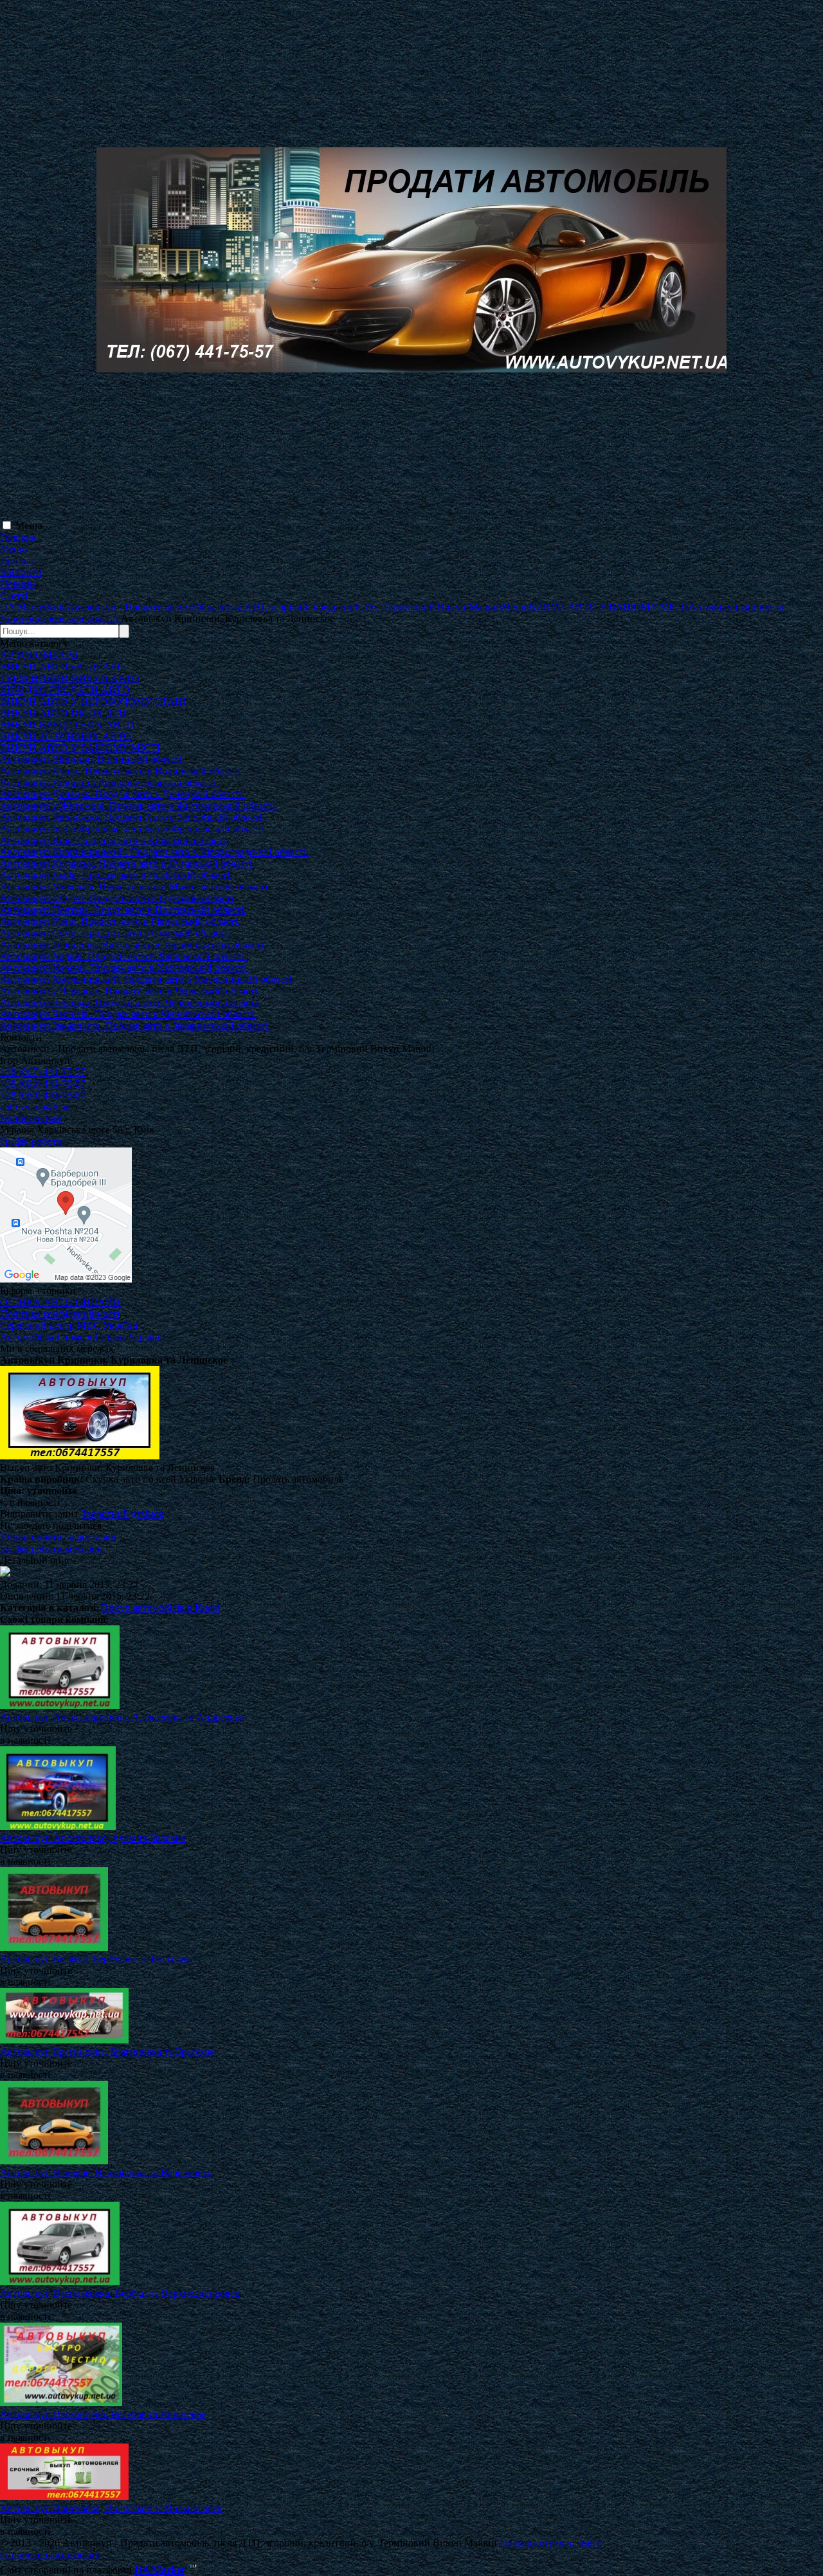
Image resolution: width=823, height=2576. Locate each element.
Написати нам (31, 1118)
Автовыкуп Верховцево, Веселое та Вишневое (103, 2414)
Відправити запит (39, 1514)
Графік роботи (31, 1141)
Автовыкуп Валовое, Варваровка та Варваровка (106, 2172)
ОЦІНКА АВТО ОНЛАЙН (60, 1302)
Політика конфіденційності (60, 1314)
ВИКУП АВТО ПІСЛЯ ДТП (63, 713)
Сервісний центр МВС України (69, 1325)
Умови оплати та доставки (58, 1537)
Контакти (21, 572)
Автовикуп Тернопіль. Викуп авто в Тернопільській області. (133, 945)
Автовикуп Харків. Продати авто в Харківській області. (123, 956)
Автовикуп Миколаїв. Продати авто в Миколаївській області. (135, 887)
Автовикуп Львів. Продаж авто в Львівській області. (116, 875)
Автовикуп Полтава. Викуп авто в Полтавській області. (123, 910)
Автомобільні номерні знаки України (82, 1337)
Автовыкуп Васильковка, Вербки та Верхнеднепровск (120, 2293)
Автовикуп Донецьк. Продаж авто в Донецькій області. (122, 794)
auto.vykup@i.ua (35, 1107)
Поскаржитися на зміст (550, 2543)
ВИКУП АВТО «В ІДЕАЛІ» (63, 667)
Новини (18, 584)
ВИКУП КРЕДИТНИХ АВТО (67, 725)
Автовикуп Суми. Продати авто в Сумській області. (115, 933)
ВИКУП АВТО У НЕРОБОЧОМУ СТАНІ (93, 701)
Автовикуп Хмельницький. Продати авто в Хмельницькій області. (147, 979)
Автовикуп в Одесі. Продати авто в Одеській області (117, 898)
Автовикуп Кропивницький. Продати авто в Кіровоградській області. (154, 852)
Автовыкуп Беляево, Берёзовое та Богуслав (95, 1959)
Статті (14, 595)
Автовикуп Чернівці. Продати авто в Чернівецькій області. (130, 1002)
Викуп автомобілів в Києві (161, 1608)
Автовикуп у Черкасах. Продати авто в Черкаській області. (130, 991)
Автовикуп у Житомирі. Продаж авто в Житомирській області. (139, 806)
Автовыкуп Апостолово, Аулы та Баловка (93, 1838)
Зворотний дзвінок (122, 1514)
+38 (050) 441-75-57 (43, 1095)
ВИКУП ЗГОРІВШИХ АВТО (66, 736)
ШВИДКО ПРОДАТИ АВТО (65, 690)
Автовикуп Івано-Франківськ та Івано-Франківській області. (133, 829)
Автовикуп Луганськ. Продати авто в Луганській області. (127, 863)
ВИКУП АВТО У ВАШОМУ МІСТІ (80, 748)
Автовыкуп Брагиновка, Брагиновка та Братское (107, 2051)
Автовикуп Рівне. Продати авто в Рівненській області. (120, 921)
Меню (29, 526)
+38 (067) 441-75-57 (43, 1072)
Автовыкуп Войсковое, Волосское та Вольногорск (111, 2508)
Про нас (18, 561)
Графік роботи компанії (51, 1548)
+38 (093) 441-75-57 (43, 1083)
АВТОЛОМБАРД (39, 655)
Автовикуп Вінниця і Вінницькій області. (92, 759)
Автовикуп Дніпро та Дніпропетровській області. (109, 782)
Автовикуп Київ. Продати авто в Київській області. (114, 840)
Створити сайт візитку (50, 2554)
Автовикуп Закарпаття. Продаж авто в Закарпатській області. (135, 1026)
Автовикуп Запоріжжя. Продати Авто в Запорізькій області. (132, 817)
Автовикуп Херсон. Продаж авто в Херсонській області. (124, 968)
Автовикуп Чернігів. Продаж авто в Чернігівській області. (128, 1014)
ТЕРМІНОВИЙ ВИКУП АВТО (70, 678)
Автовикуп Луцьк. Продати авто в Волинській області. (122, 771)
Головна (18, 537)
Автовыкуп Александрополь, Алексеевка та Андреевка (122, 1717)
